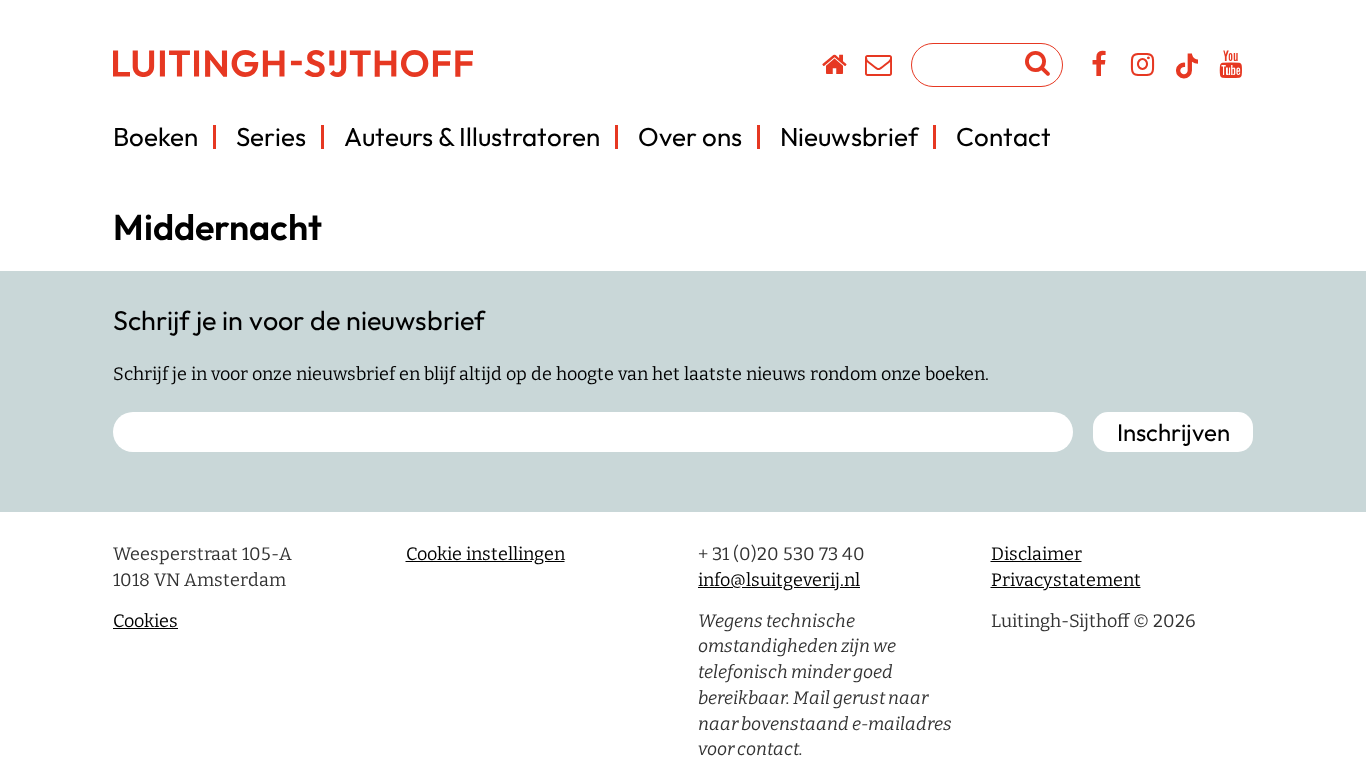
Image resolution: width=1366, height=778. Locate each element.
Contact (1003, 136)
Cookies (145, 621)
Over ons (690, 136)
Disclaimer (1036, 554)
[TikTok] (1187, 75)
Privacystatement (1066, 580)
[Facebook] (1099, 68)
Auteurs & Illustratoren (472, 136)
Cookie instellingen (485, 554)
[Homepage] (835, 68)
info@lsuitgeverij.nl (779, 580)
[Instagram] (1143, 68)
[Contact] (879, 68)
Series (271, 136)
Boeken (155, 136)
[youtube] (1231, 68)
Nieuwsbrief (849, 136)
